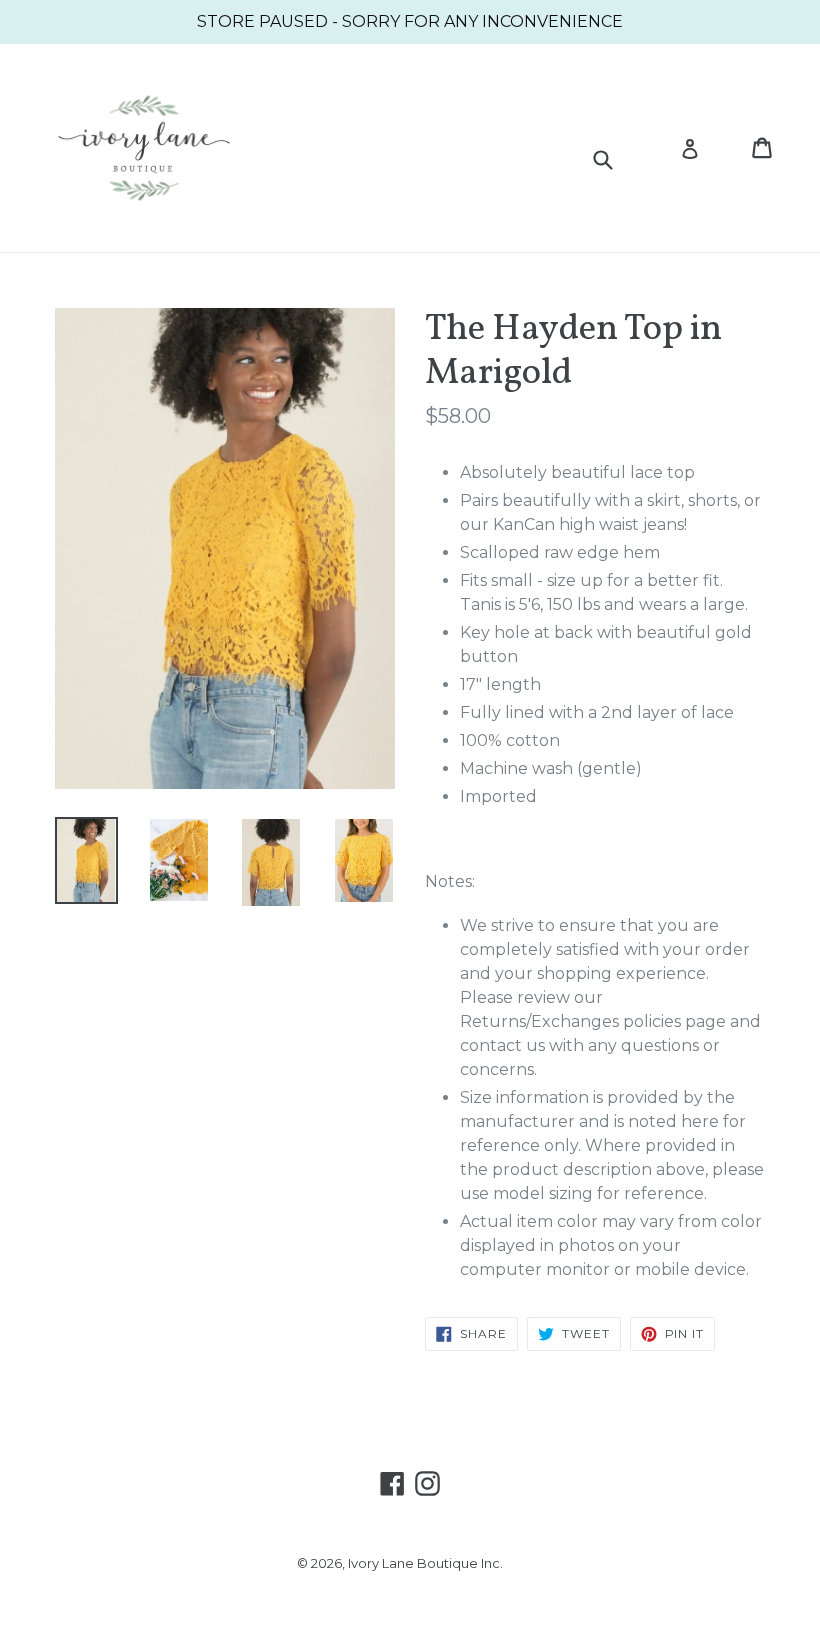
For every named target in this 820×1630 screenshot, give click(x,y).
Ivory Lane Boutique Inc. (425, 1563)
